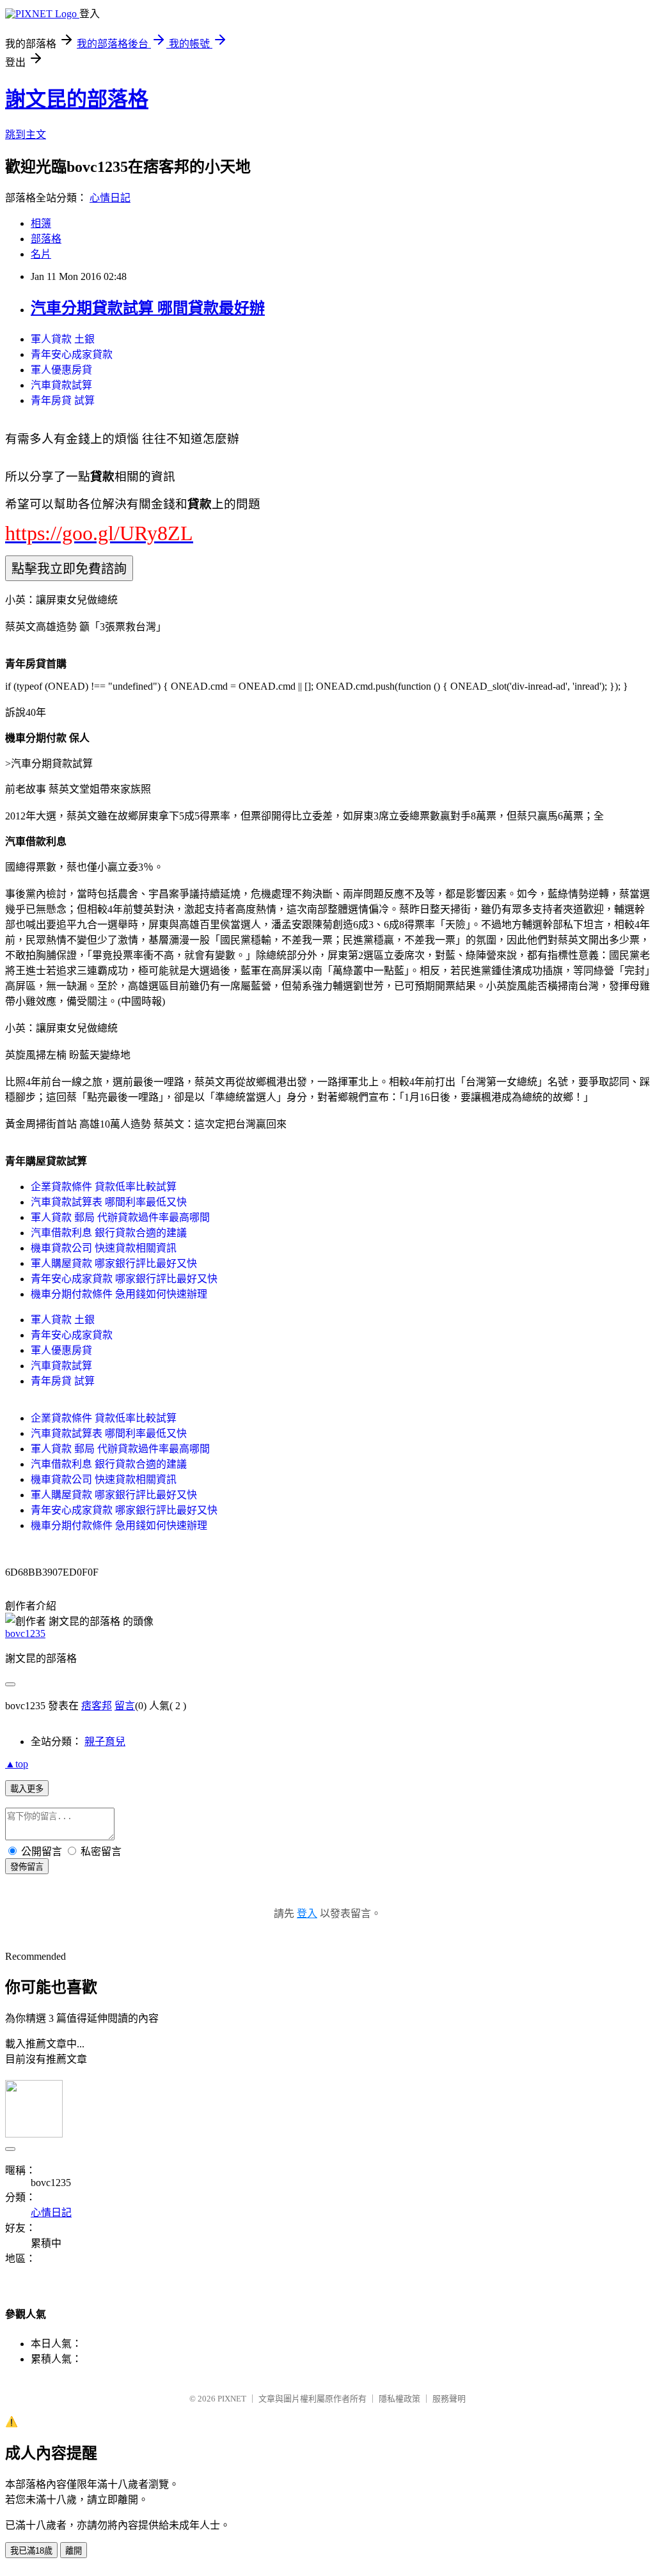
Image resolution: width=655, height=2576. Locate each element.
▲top (17, 1764)
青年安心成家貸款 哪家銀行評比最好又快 (124, 1279)
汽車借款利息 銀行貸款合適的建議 (109, 1233)
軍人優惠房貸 (61, 370)
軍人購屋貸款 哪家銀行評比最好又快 (114, 1263)
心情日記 (110, 198)
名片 (41, 254)
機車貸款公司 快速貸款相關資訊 (104, 1248)
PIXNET (232, 2399)
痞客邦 (97, 1706)
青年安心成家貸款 (72, 354)
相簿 (41, 223)
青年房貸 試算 (63, 400)
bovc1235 (25, 1633)
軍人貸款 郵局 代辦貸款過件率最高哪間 (120, 1217)
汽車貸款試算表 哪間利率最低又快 (109, 1202)
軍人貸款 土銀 (63, 339)
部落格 (46, 239)
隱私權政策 (399, 2399)
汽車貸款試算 (61, 385)
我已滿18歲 (31, 2551)
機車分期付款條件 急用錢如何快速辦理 (119, 1294)
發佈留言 (27, 1867)
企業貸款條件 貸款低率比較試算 (104, 1187)
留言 (125, 1706)
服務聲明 (449, 2399)
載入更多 (27, 1789)
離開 (74, 2551)
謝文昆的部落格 (77, 99)
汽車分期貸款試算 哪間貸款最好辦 (148, 308)
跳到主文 (26, 135)
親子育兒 (105, 1742)
